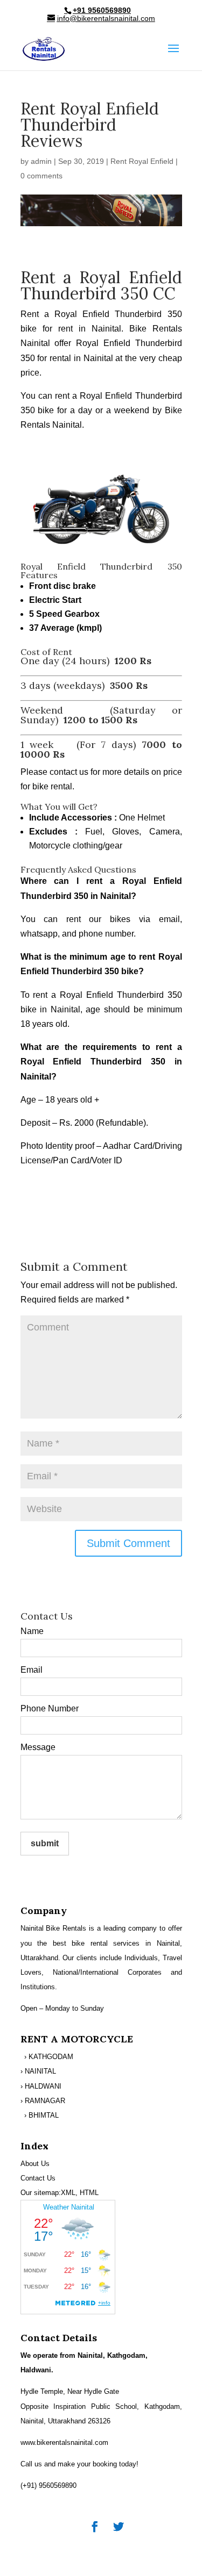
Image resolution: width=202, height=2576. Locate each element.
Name (32, 1631)
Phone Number (50, 1708)
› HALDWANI (41, 2086)
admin (41, 161)
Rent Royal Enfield (142, 161)
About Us (35, 2164)
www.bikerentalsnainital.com (64, 2442)
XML (68, 2193)
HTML (89, 2193)
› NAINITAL (38, 2071)
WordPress (101, 2560)
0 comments (41, 176)
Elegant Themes (100, 2546)
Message (38, 1747)
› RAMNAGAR (43, 2101)
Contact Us (38, 2178)
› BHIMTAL (41, 2115)
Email (32, 1670)
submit (45, 1843)
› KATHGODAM (49, 2057)
